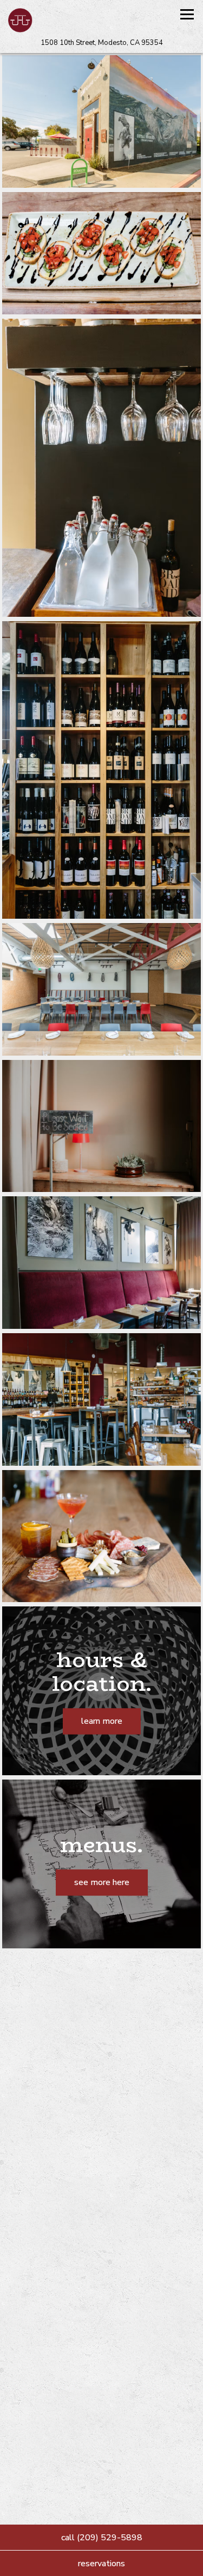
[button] (191, 2129)
